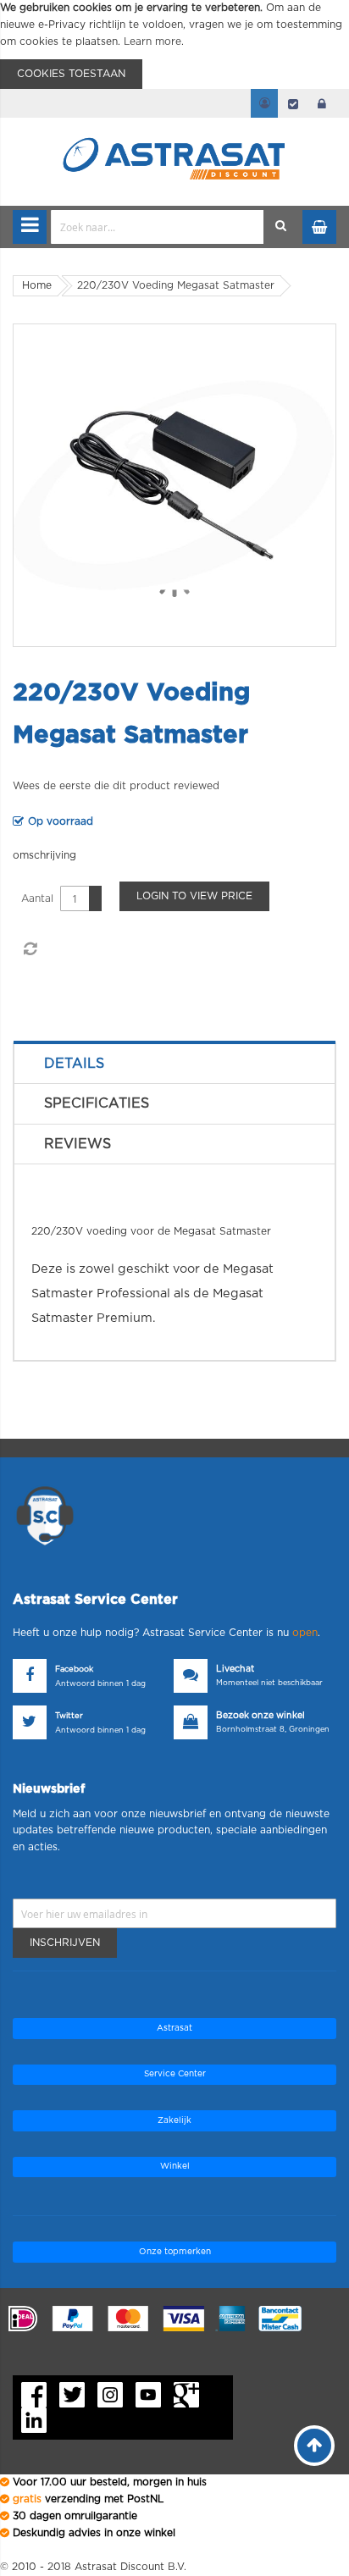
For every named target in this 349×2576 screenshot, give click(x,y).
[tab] (174, 1064)
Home (37, 285)
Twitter (69, 1716)
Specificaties (97, 1103)
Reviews (78, 1144)
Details (74, 1064)
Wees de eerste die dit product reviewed (116, 786)
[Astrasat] (174, 129)
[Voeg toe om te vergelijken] (30, 949)
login (322, 103)
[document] (174, 44)
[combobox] (158, 227)
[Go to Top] (314, 2446)
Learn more (152, 41)
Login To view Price (194, 896)
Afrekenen (293, 103)
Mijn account (264, 103)
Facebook (74, 1669)
